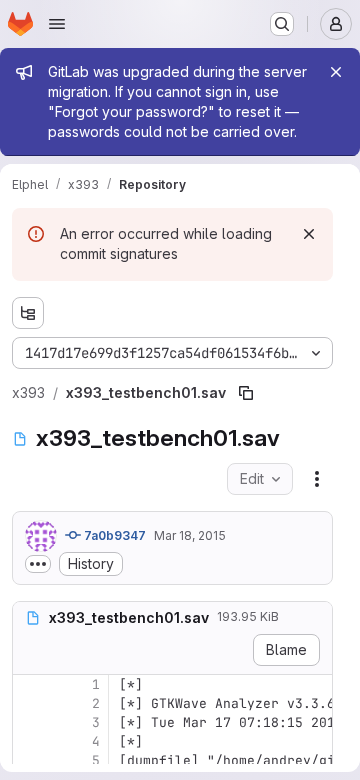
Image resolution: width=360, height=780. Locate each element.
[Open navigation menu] (57, 24)
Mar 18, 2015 (190, 535)
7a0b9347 (113, 535)
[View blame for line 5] (30, 760)
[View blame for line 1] (30, 684)
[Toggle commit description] (38, 564)
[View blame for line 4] (30, 741)
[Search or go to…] (282, 24)
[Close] (336, 72)
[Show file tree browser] (28, 313)
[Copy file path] (246, 393)
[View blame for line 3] (30, 722)
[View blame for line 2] (30, 703)
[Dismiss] (309, 234)
